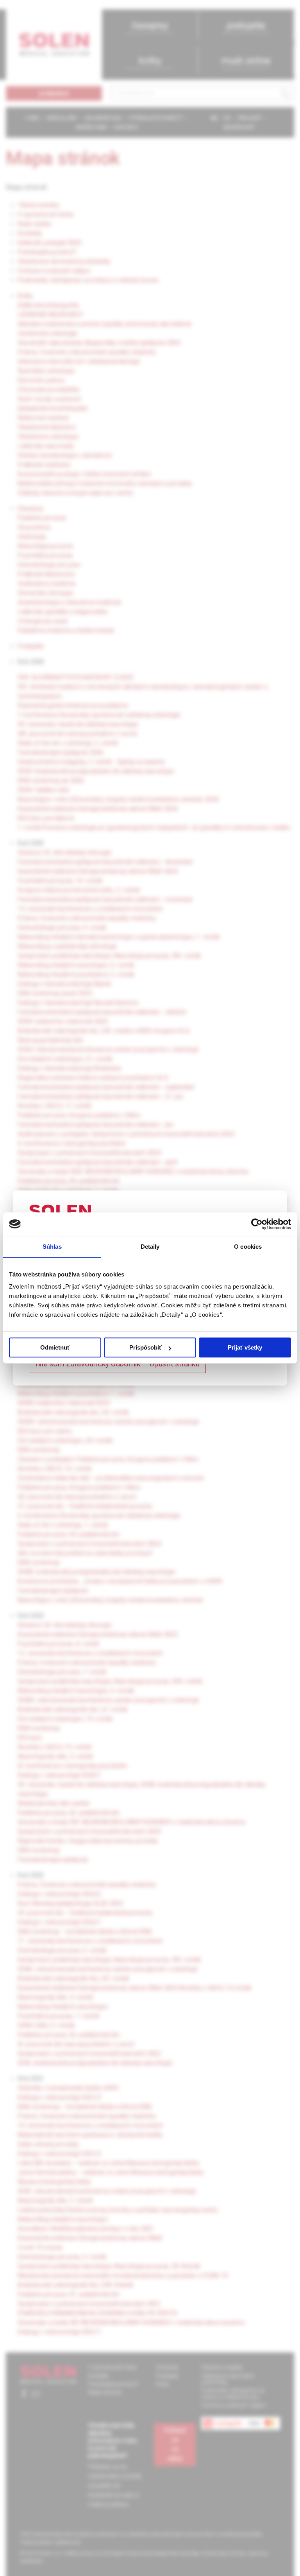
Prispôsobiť (146, 1347)
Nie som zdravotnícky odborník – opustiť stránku (117, 1364)
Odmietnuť (55, 1347)
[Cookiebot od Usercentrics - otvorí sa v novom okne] (257, 1224)
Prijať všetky (245, 1347)
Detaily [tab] (150, 1247)
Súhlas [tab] (52, 1247)
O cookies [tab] (248, 1247)
